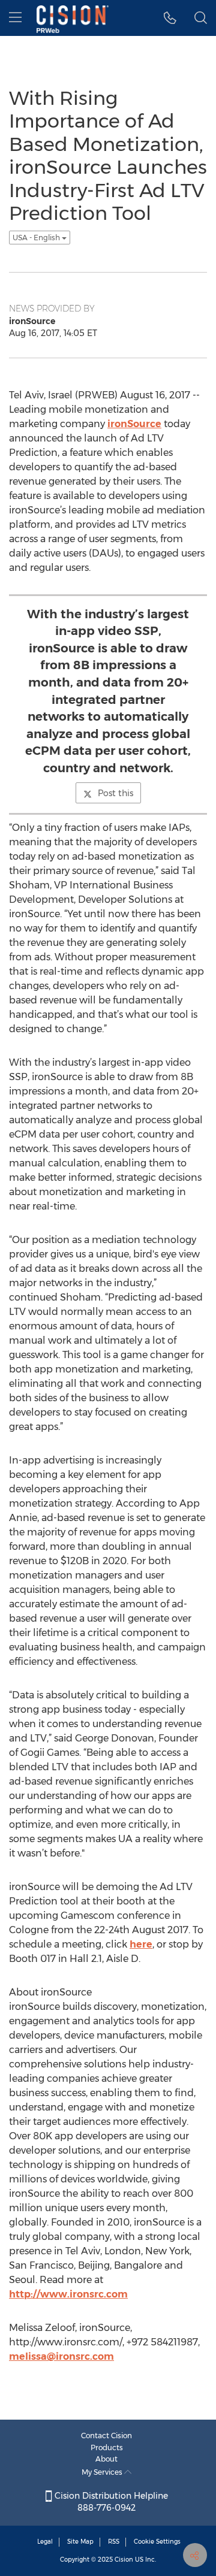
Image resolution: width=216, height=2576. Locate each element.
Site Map (80, 2542)
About (106, 2459)
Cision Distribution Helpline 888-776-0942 (110, 2502)
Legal (45, 2542)
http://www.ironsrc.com (68, 2294)
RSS (114, 2542)
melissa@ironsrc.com (61, 2356)
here (141, 1944)
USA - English (37, 238)
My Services (103, 2472)
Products (107, 2447)
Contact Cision (106, 2436)
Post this (115, 793)
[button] (170, 18)
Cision (124, 2560)
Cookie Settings (157, 2542)
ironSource (134, 424)
